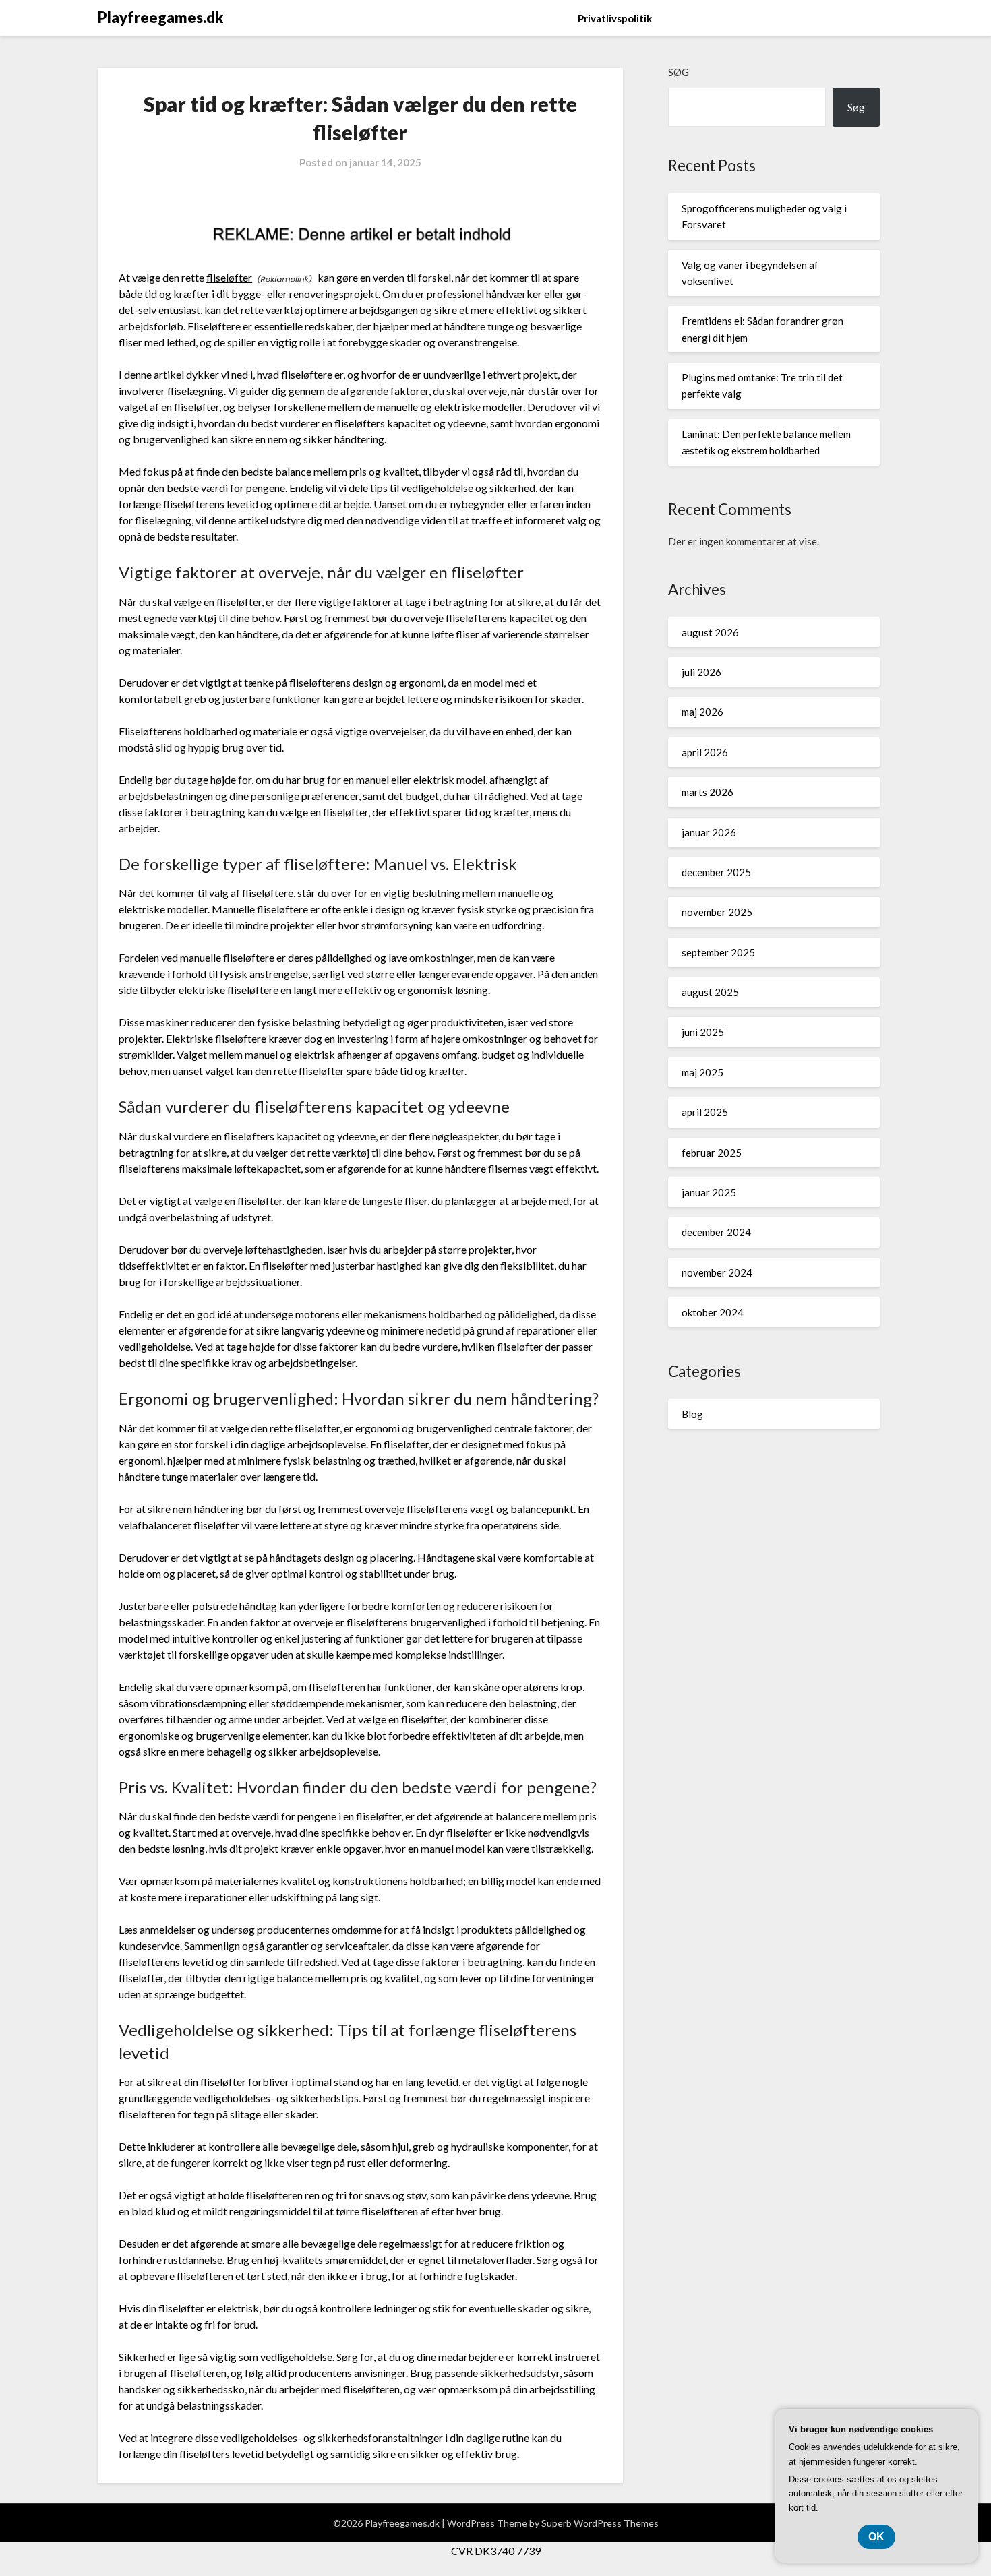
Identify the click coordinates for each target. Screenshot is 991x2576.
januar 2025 (709, 1192)
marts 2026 (708, 792)
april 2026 (705, 752)
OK (876, 2537)
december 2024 (716, 1232)
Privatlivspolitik (615, 18)
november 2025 (717, 912)
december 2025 (716, 872)
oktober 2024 (713, 1312)
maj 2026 (702, 712)
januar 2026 (709, 832)
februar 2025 (712, 1153)
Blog (692, 1414)
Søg (679, 72)
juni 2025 (703, 1032)
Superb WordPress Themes (600, 2523)
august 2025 (710, 992)
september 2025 (718, 952)
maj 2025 (702, 1072)
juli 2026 (701, 672)
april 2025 (705, 1112)
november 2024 (717, 1272)
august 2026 (710, 632)
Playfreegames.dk (160, 17)
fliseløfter (229, 277)
